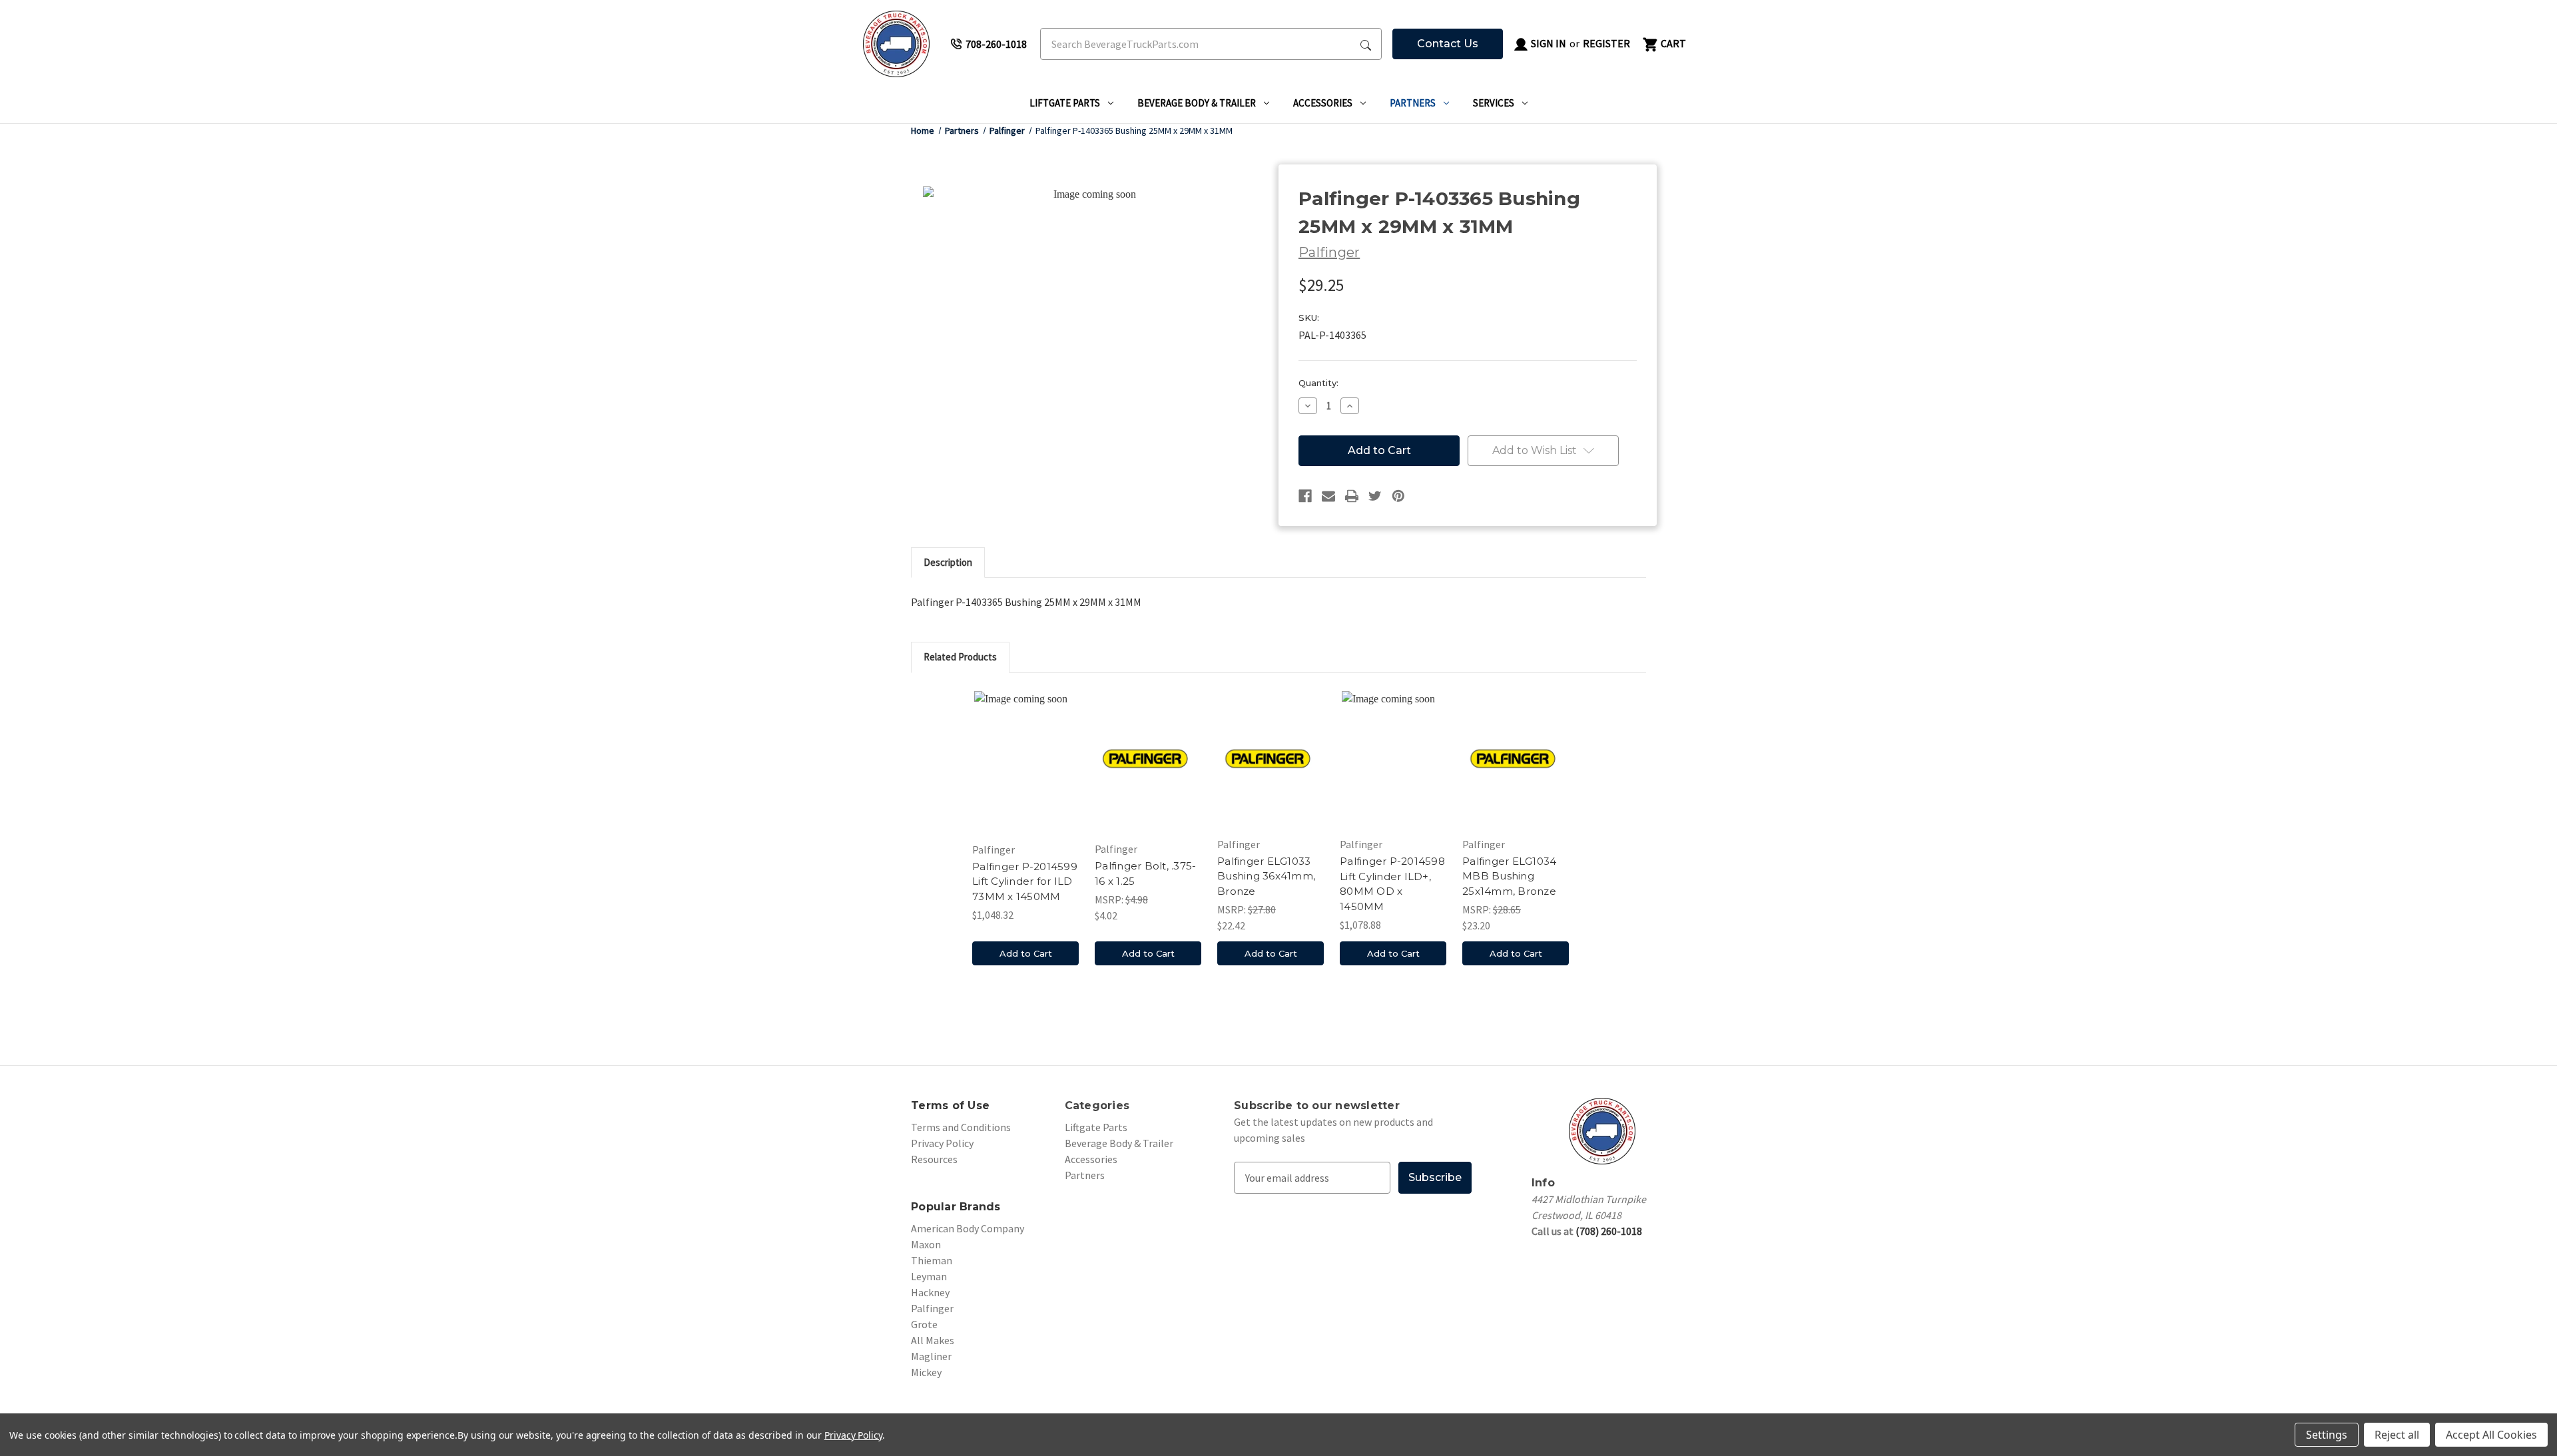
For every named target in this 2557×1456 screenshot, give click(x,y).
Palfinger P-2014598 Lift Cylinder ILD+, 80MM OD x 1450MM (1392, 884)
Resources (934, 1159)
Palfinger (932, 1308)
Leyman (929, 1276)
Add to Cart (1026, 953)
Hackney (930, 1292)
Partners (1413, 103)
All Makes (933, 1340)
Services (1494, 103)
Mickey (926, 1372)
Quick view (1025, 761)
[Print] (1352, 496)
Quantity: (1318, 383)
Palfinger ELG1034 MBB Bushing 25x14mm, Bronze (1509, 876)
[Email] (1328, 496)
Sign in (1548, 43)
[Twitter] (1375, 496)
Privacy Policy (942, 1143)
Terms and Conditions (961, 1127)
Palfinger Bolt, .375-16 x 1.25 (1145, 873)
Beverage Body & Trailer (1197, 103)
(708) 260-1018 (1609, 1231)
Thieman (932, 1260)
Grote (924, 1324)
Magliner (931, 1356)
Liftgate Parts (1065, 103)
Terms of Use (950, 1105)
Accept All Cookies (2491, 1435)
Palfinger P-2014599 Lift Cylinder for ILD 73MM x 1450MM (1025, 881)
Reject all (2397, 1435)
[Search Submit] (1366, 44)
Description (948, 562)
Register (1606, 43)
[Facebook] (1305, 496)
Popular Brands (956, 1207)
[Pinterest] (1398, 496)
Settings (2327, 1435)
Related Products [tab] (960, 657)
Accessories (1323, 103)
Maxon (926, 1244)
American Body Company (968, 1228)
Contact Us (1448, 44)
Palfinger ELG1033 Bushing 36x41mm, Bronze (1266, 876)
